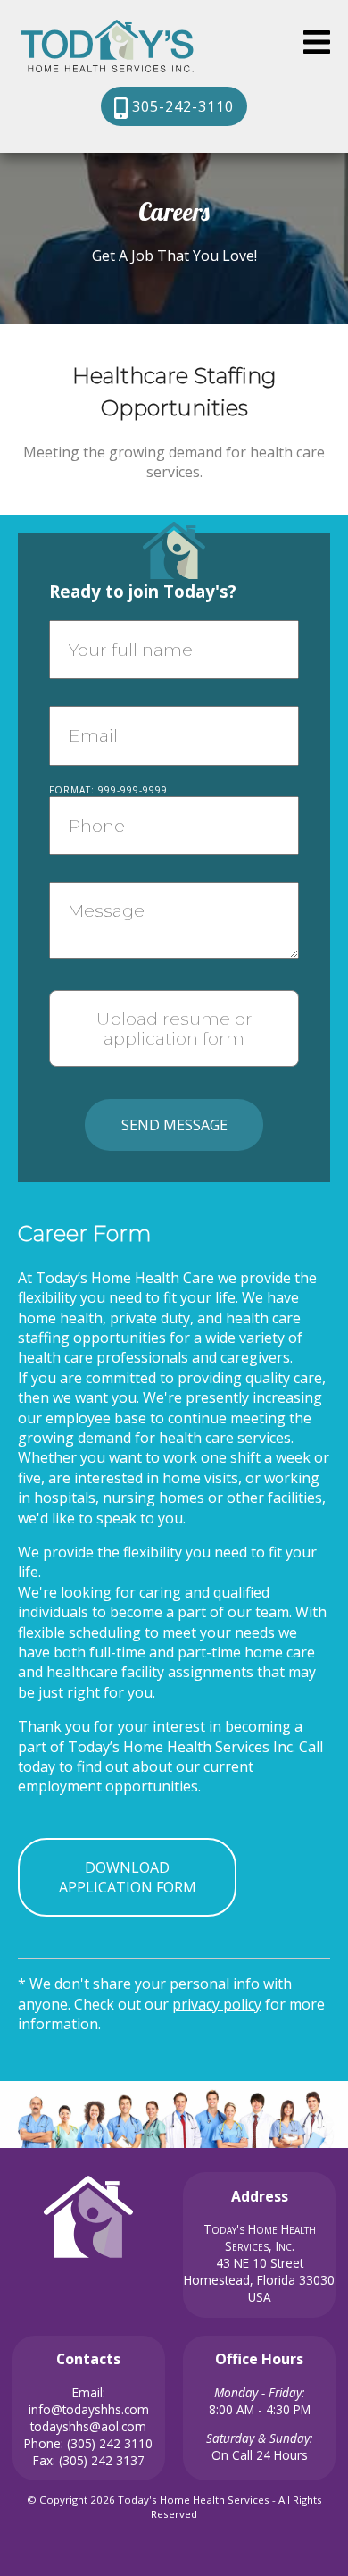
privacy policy (217, 2004)
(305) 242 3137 (102, 2460)
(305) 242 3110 (110, 2443)
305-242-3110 (181, 106)
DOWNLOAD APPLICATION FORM (128, 1877)
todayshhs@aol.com (88, 2426)
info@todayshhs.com (89, 2409)
